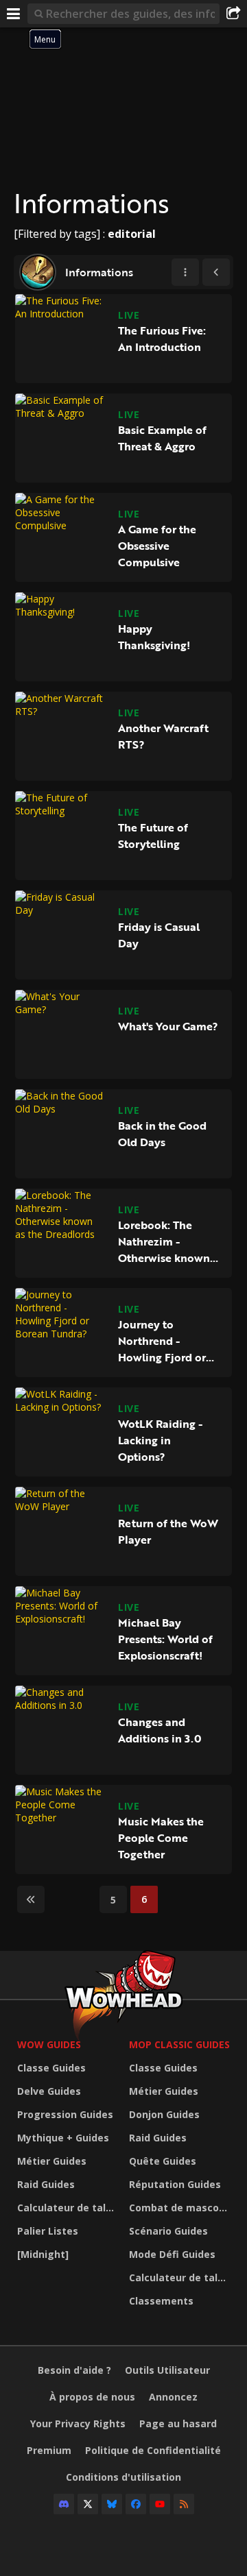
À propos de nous (92, 2397)
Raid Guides (46, 2184)
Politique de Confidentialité (153, 2450)
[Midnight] (43, 2254)
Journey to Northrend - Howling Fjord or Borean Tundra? (162, 1341)
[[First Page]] (31, 1899)
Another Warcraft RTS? (163, 736)
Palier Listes (48, 2231)
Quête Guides (163, 2161)
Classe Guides (51, 2068)
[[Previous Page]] (216, 272)
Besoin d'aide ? (74, 2370)
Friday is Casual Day (159, 935)
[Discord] (64, 2504)
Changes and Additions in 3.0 (160, 1730)
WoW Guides (49, 2044)
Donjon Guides (164, 2114)
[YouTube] (160, 2504)
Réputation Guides (175, 2184)
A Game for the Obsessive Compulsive (157, 546)
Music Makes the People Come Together (161, 1838)
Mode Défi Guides (172, 2254)
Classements (161, 2301)
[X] (88, 2504)
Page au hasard (178, 2423)
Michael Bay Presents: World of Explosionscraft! (165, 1639)
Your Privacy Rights (78, 2423)
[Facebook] (136, 2504)
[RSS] (184, 2504)
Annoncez (173, 2397)
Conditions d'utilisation (123, 2477)
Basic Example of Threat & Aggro (162, 438)
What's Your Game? (168, 1026)
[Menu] (14, 14)
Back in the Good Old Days (162, 1134)
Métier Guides (52, 2161)
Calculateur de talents (70, 2208)
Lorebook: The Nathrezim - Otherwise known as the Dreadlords (164, 1241)
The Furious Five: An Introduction (162, 339)
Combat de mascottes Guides (181, 2208)
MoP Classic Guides (179, 2044)
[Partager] (233, 14)
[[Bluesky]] (112, 2504)
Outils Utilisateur (167, 2370)
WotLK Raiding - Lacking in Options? (160, 1440)
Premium (49, 2450)
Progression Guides (65, 2114)
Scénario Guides (168, 2231)
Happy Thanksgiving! (154, 637)
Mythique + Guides (63, 2138)
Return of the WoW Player (168, 1531)
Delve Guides (49, 2091)
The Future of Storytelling (153, 836)
